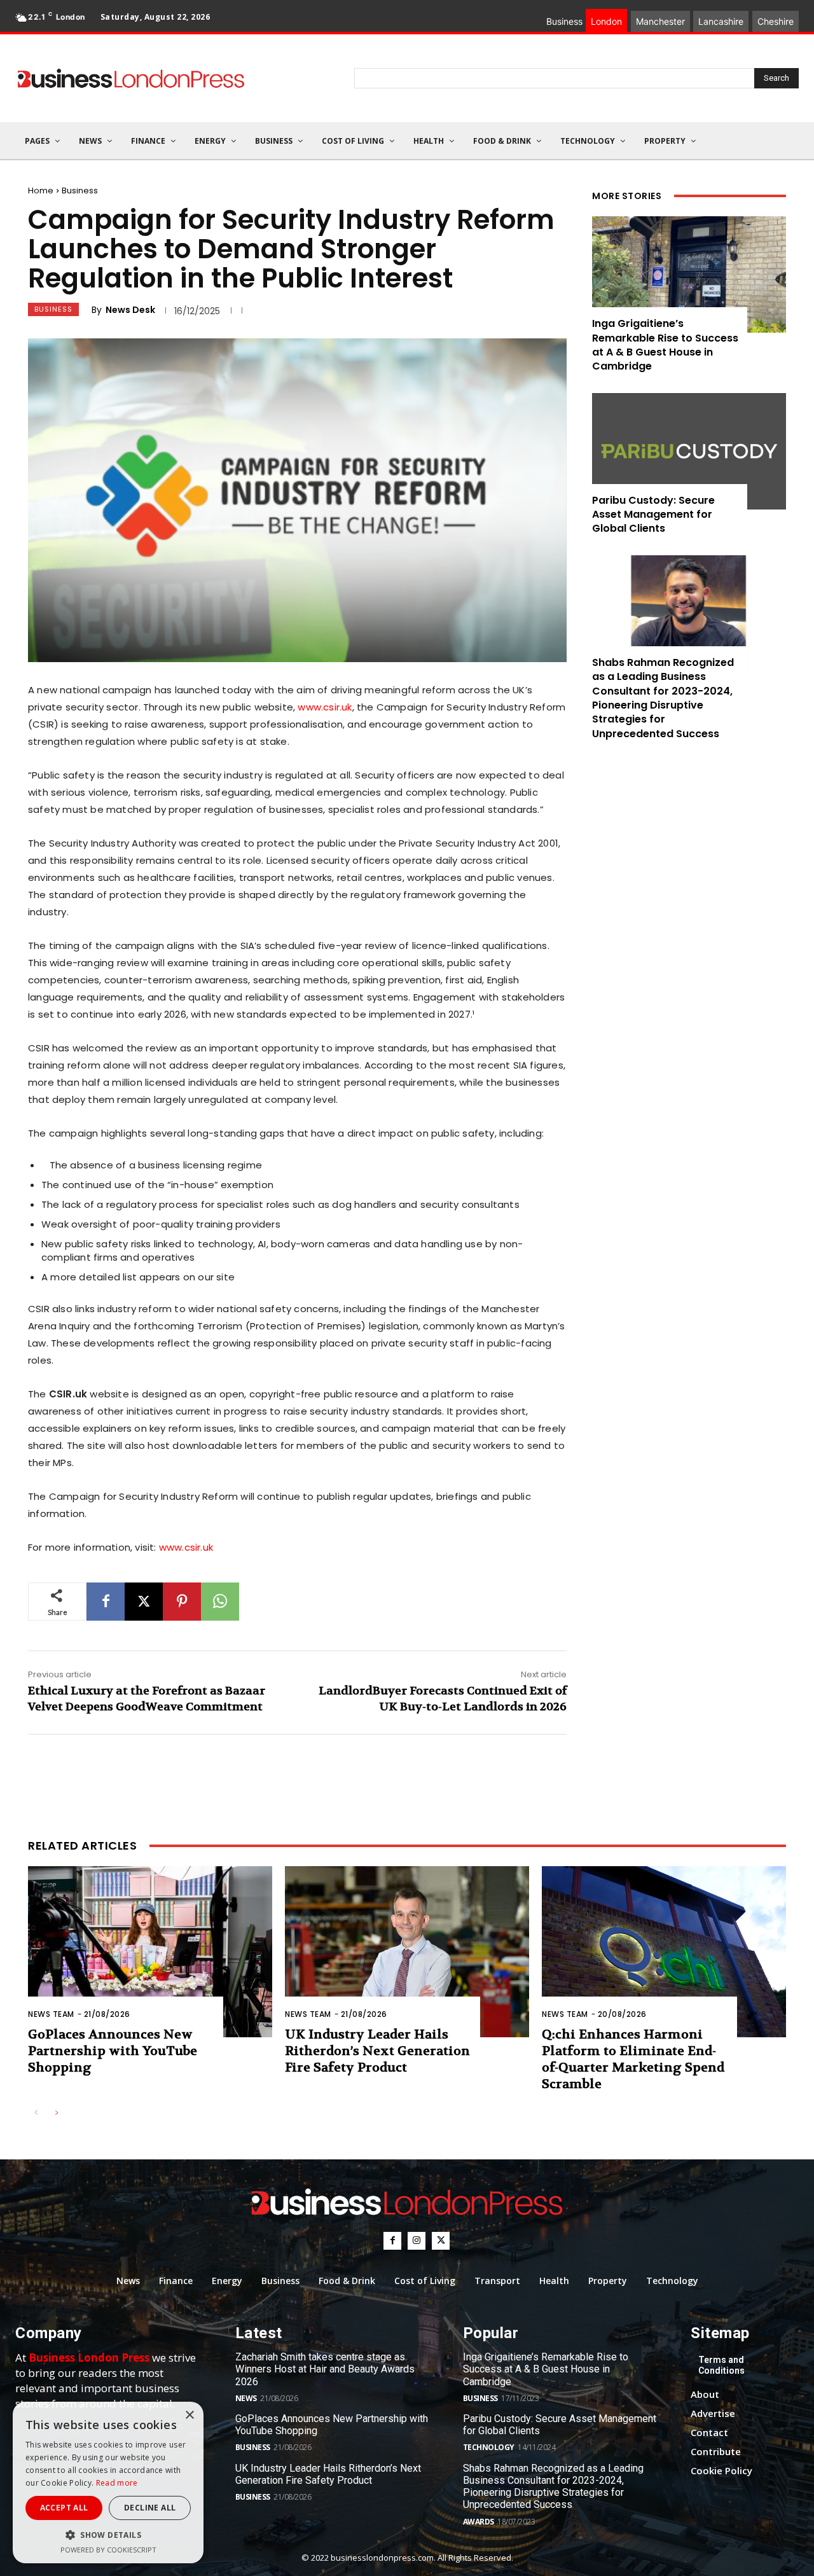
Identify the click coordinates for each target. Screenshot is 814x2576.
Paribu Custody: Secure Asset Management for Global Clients (653, 515)
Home (41, 190)
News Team (51, 2014)
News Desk (130, 310)
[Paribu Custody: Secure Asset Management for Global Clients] (689, 451)
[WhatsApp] (220, 1602)
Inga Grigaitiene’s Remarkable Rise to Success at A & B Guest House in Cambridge (665, 345)
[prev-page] (36, 2113)
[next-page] (56, 2113)
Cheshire (776, 21)
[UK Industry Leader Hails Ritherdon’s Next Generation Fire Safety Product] (407, 1952)
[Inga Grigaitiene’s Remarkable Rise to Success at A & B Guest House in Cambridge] (689, 274)
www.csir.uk (325, 707)
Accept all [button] (64, 2508)
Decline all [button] (150, 2508)
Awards (479, 2522)
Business (80, 190)
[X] (144, 1602)
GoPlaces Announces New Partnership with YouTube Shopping (113, 2051)
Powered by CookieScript (108, 2550)
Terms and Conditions (721, 2365)
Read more (117, 2483)
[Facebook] (106, 1602)
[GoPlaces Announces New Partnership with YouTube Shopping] (150, 1952)
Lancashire (721, 21)
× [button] (189, 2415)
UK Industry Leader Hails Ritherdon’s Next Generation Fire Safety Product (377, 2051)
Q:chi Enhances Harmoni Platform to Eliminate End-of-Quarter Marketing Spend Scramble (633, 2059)
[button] (108, 2535)
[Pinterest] (182, 1602)
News (246, 2398)
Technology (489, 2447)
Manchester (660, 21)
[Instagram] (417, 2241)
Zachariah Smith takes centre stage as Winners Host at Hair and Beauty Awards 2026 (325, 2369)
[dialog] (108, 2483)
